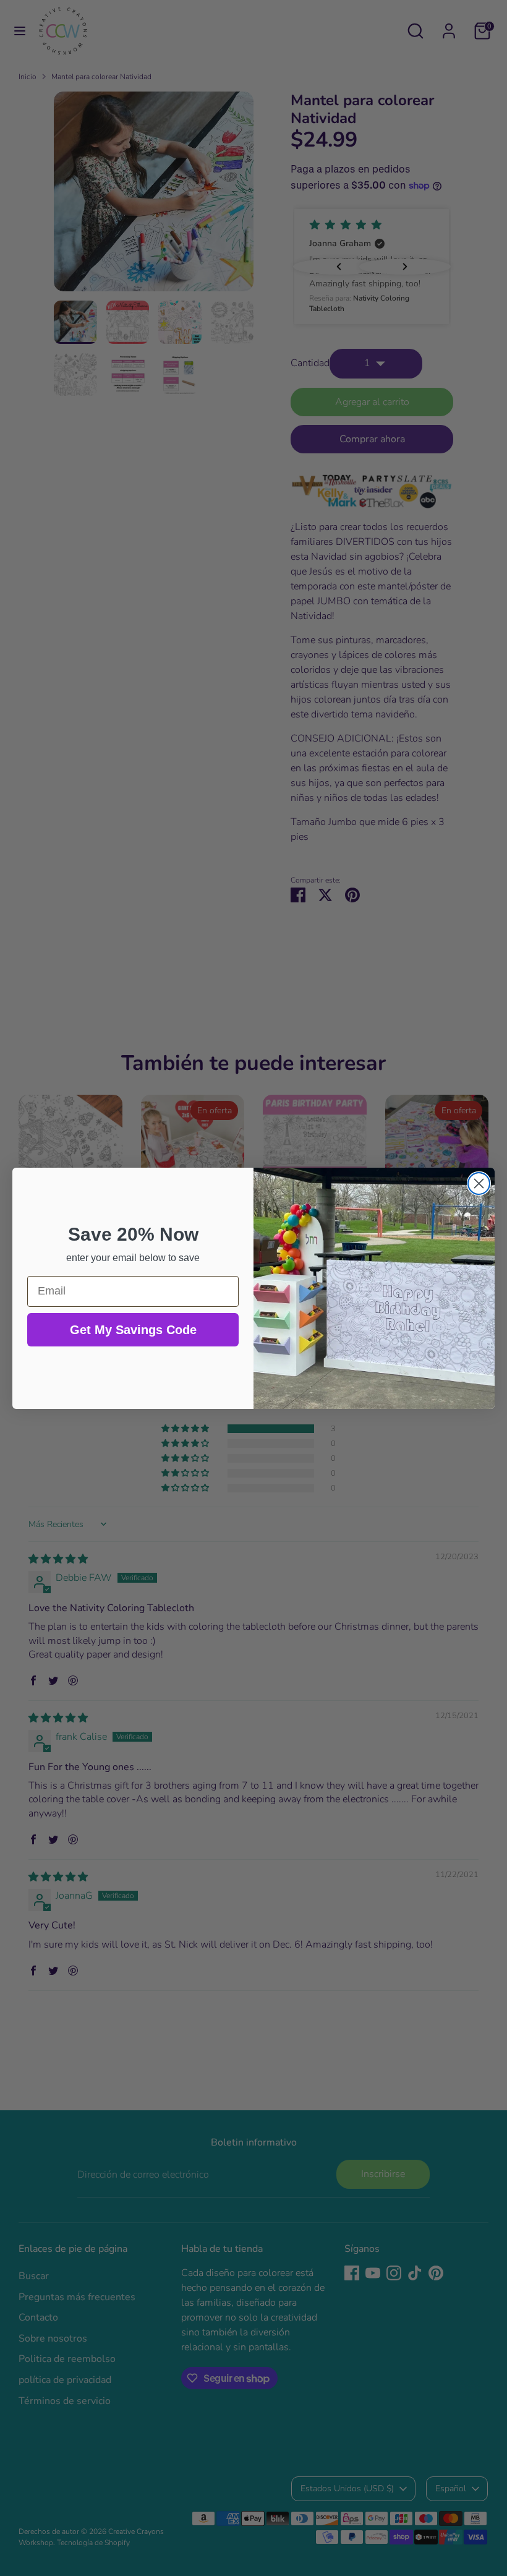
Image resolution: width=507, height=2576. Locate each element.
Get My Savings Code (133, 1330)
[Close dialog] (479, 1183)
